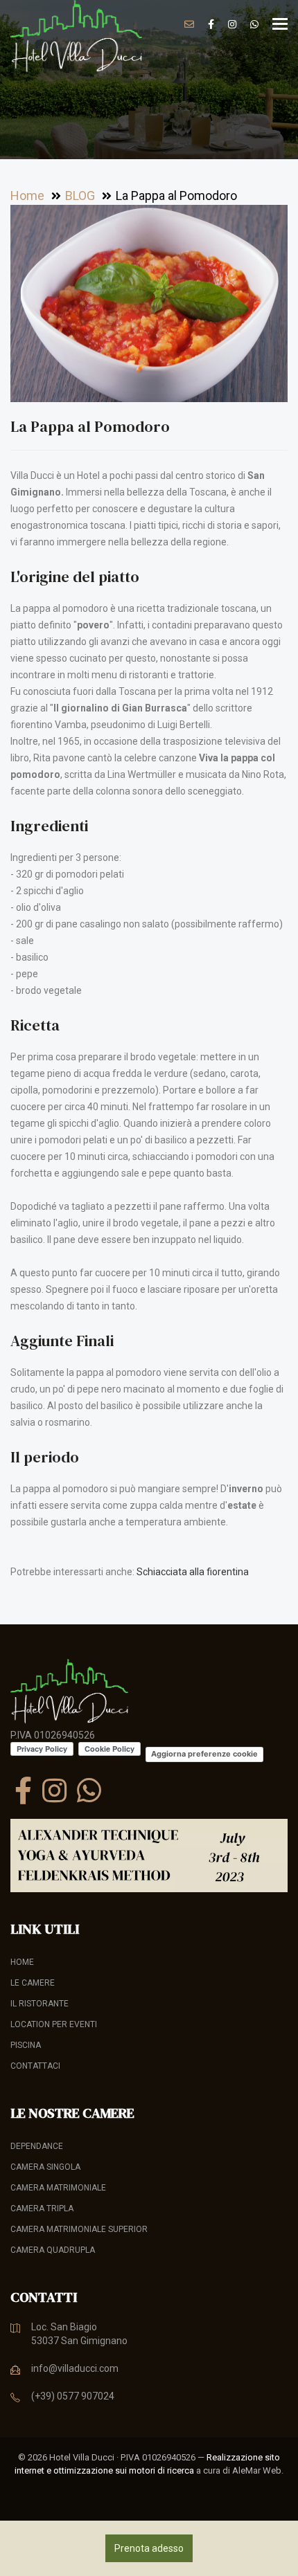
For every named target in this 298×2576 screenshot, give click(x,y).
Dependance (37, 2146)
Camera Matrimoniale (58, 2188)
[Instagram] (54, 1790)
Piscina (26, 2045)
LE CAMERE (33, 1983)
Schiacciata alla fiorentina (193, 1572)
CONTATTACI (35, 2066)
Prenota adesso (149, 2548)
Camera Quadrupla (53, 2250)
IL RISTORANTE (40, 2004)
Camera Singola (45, 2167)
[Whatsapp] (89, 1790)
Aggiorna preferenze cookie (204, 1754)
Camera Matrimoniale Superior (79, 2229)
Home (22, 1962)
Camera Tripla (42, 2208)
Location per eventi (54, 2024)
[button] (275, 217)
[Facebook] (23, 1790)
